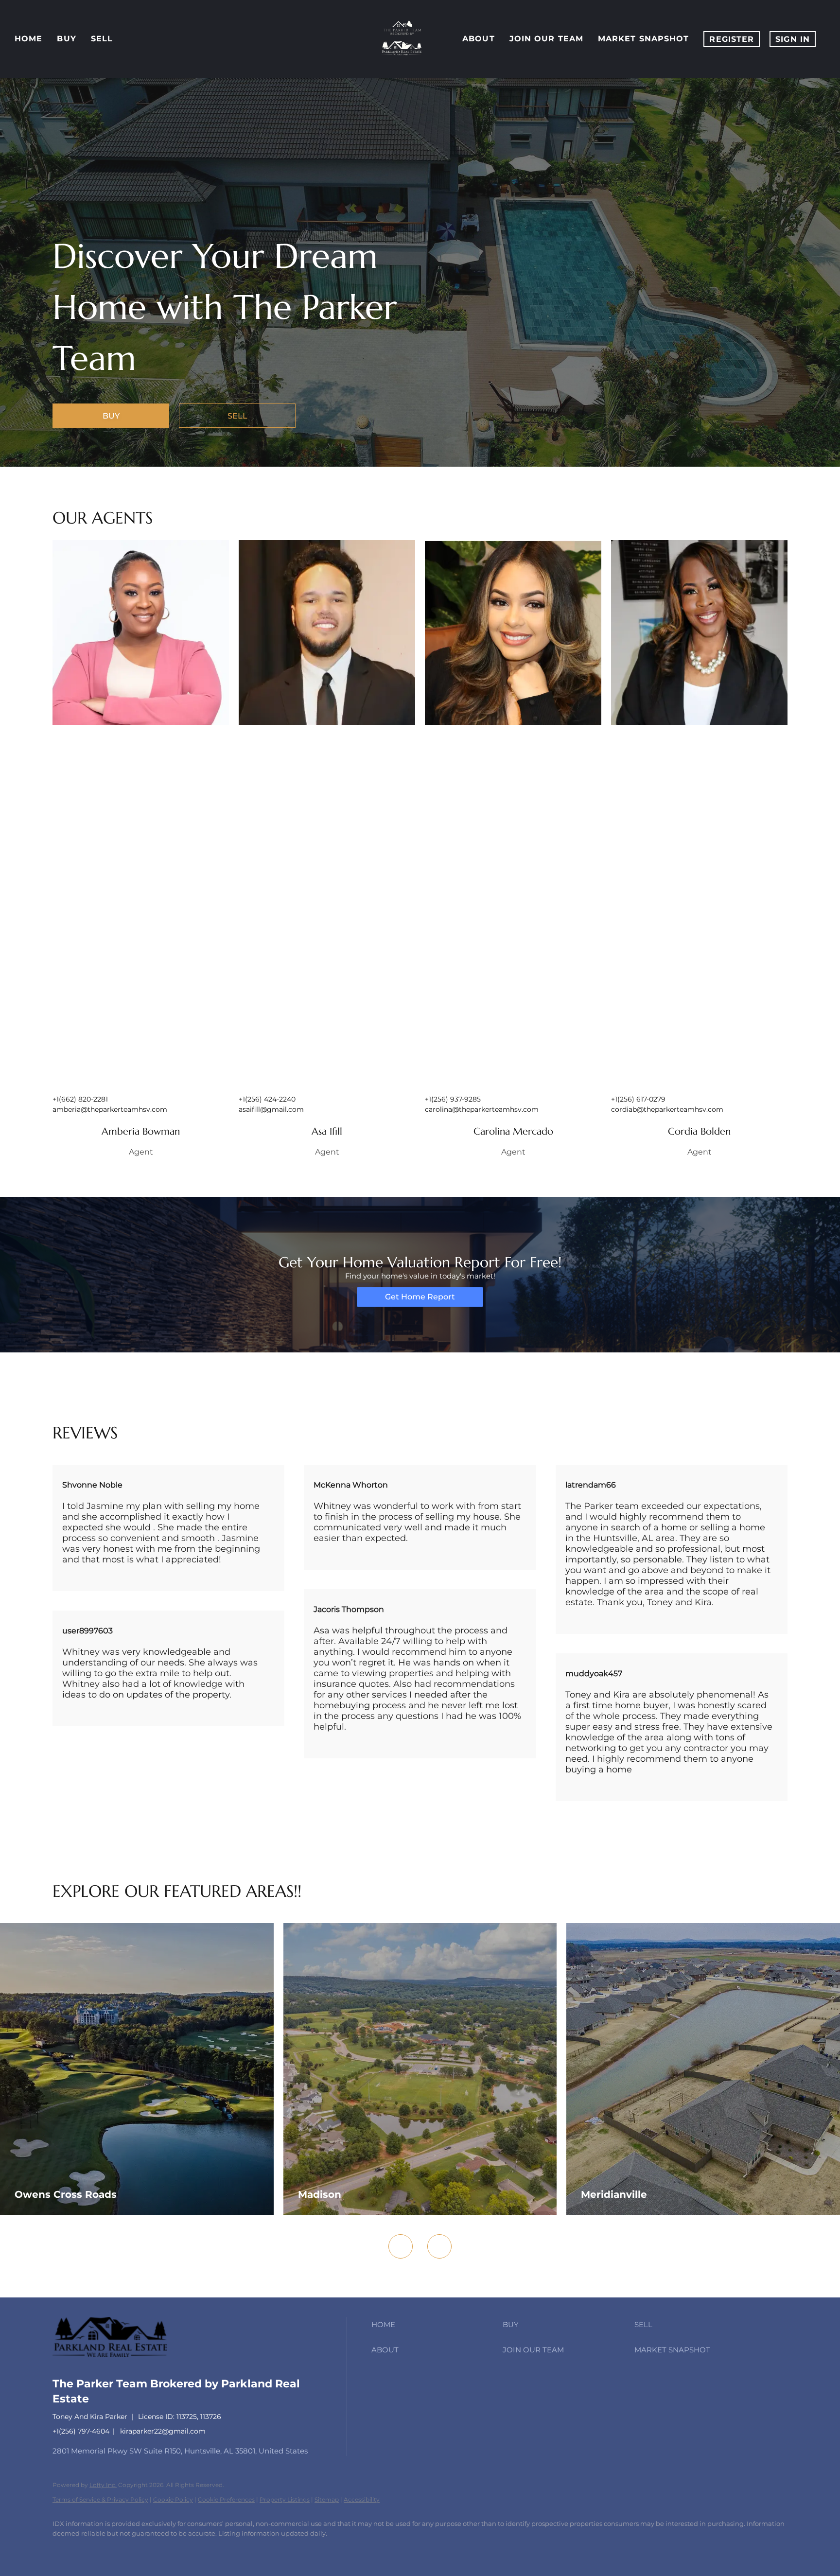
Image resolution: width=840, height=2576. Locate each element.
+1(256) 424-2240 (267, 1099)
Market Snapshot (644, 39)
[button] (435, 2325)
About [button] (479, 39)
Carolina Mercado (513, 1131)
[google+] (149, 2550)
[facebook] (64, 2550)
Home (28, 39)
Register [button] (732, 39)
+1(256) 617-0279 (638, 1099)
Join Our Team (546, 39)
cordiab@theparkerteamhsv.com (667, 1109)
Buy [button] (66, 39)
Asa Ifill (327, 1131)
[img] (141, 632)
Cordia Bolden (699, 1131)
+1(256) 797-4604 (81, 2431)
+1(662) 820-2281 (80, 1099)
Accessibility (362, 2499)
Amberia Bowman (141, 1131)
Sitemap (327, 2499)
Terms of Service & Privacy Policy (100, 2499)
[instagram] (121, 2550)
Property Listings (285, 2499)
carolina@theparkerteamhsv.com (482, 1109)
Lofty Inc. (103, 2485)
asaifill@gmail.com (271, 1109)
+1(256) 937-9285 (453, 1099)
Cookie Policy (173, 2499)
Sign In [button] (793, 39)
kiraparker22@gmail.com (163, 2431)
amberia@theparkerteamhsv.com (110, 1109)
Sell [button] (102, 39)
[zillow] (92, 2550)
